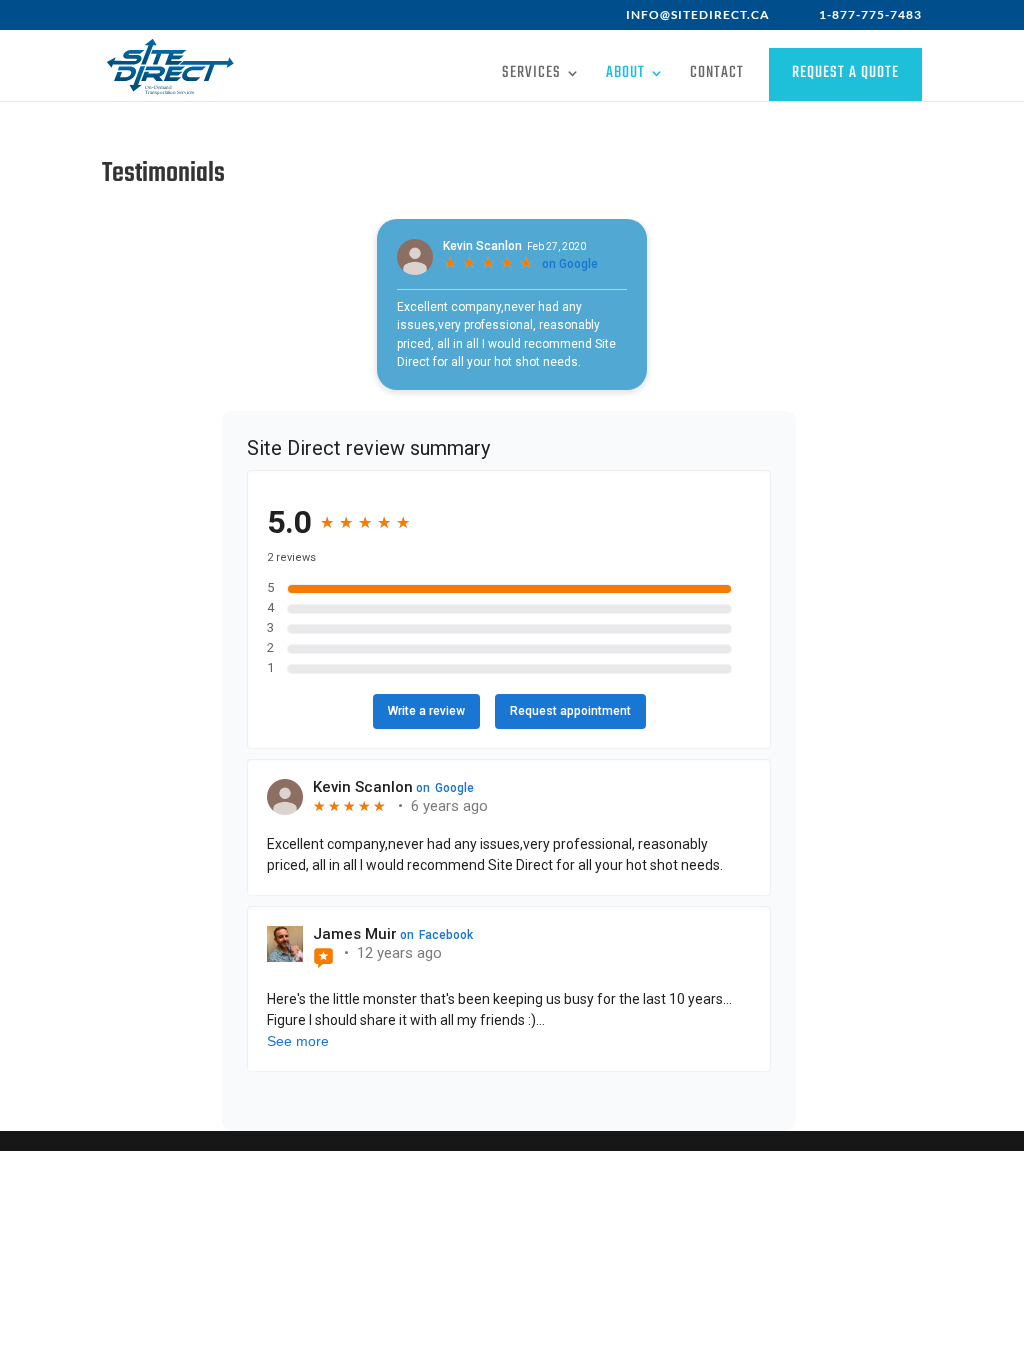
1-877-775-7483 (870, 15)
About (625, 76)
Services (531, 76)
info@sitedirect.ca (698, 15)
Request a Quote (845, 73)
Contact (717, 76)
